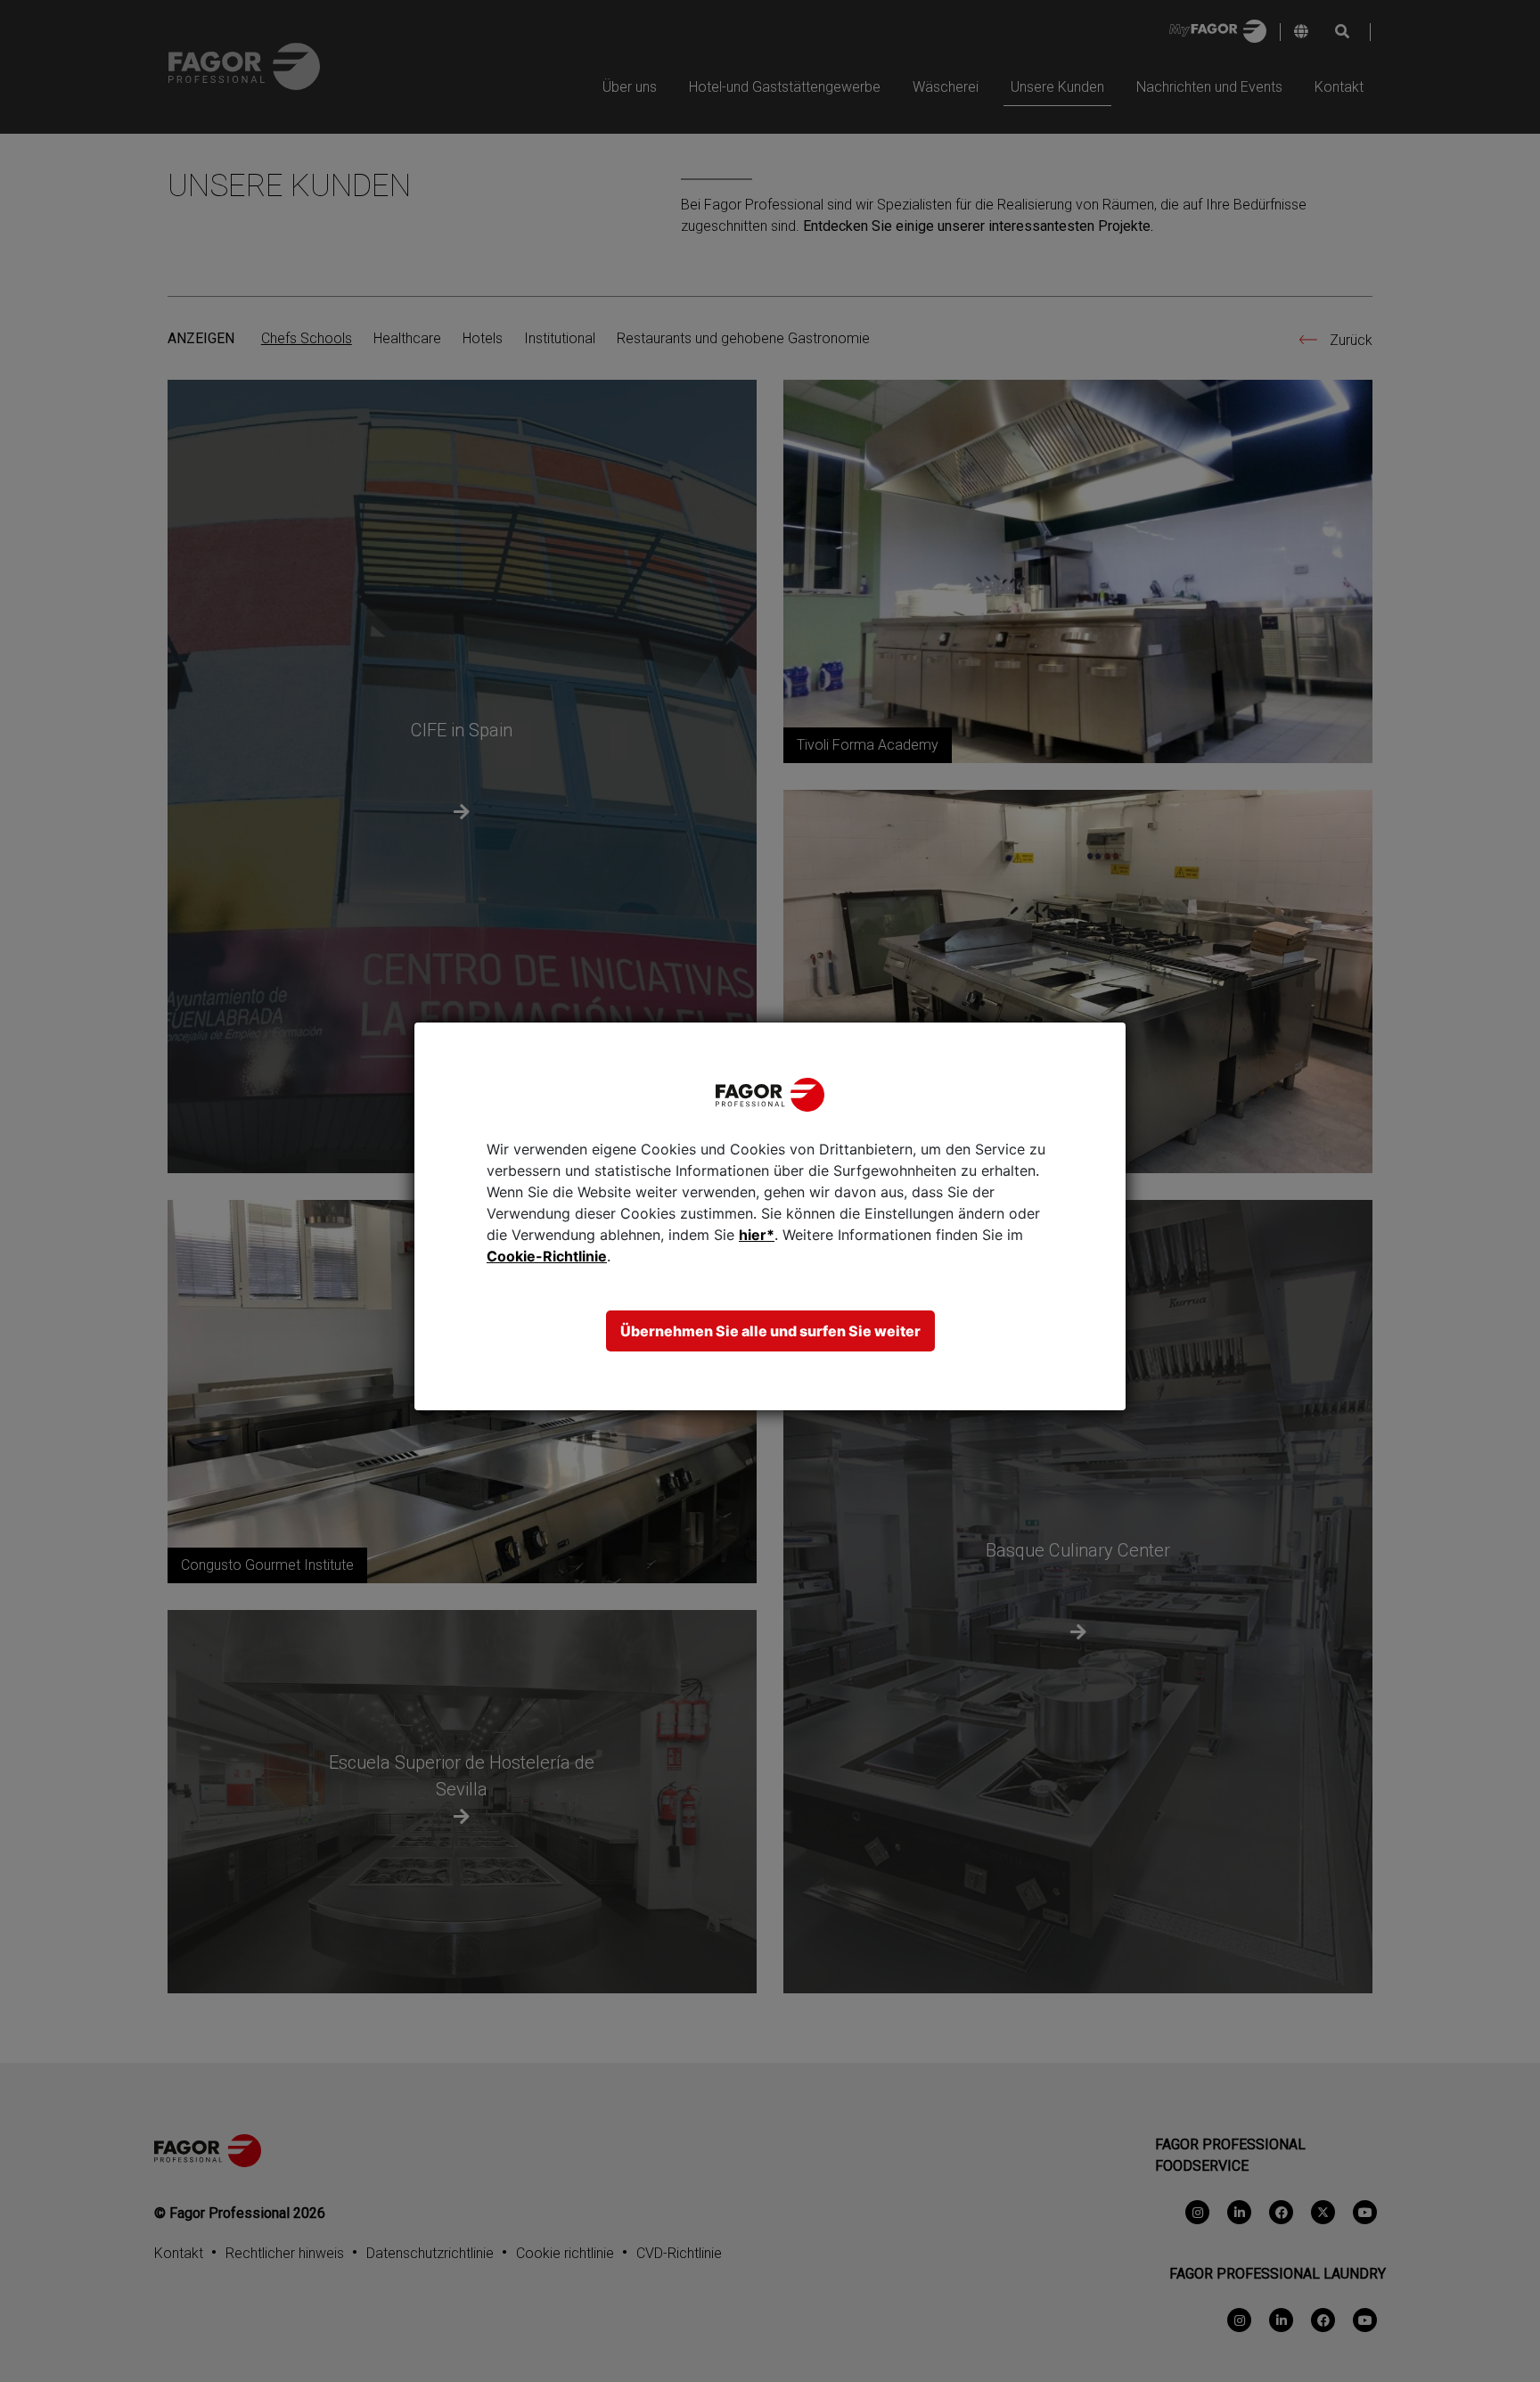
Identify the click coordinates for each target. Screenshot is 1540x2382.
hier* (757, 1235)
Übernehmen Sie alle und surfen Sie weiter (770, 1331)
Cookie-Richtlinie (547, 1256)
